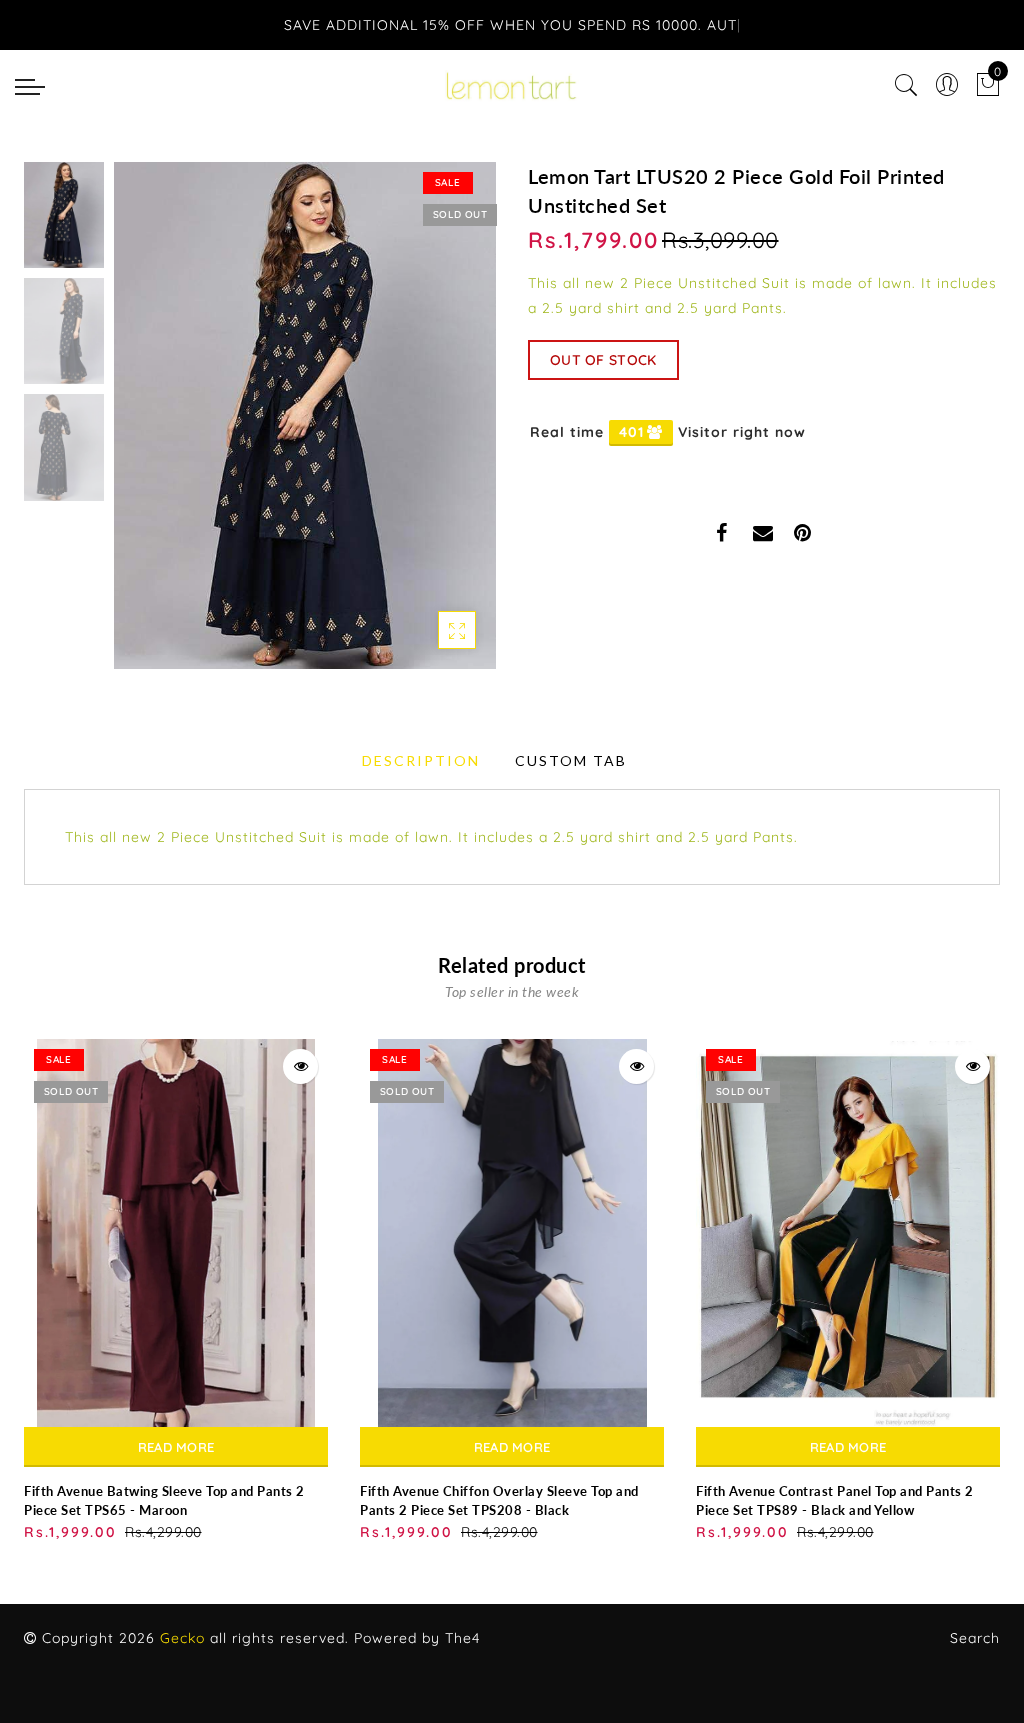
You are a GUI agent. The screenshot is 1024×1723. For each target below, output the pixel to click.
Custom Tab (571, 760)
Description (421, 760)
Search (975, 1638)
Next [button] (434, 427)
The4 (462, 1638)
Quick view (300, 1066)
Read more (176, 1447)
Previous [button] (150, 427)
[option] (305, 415)
